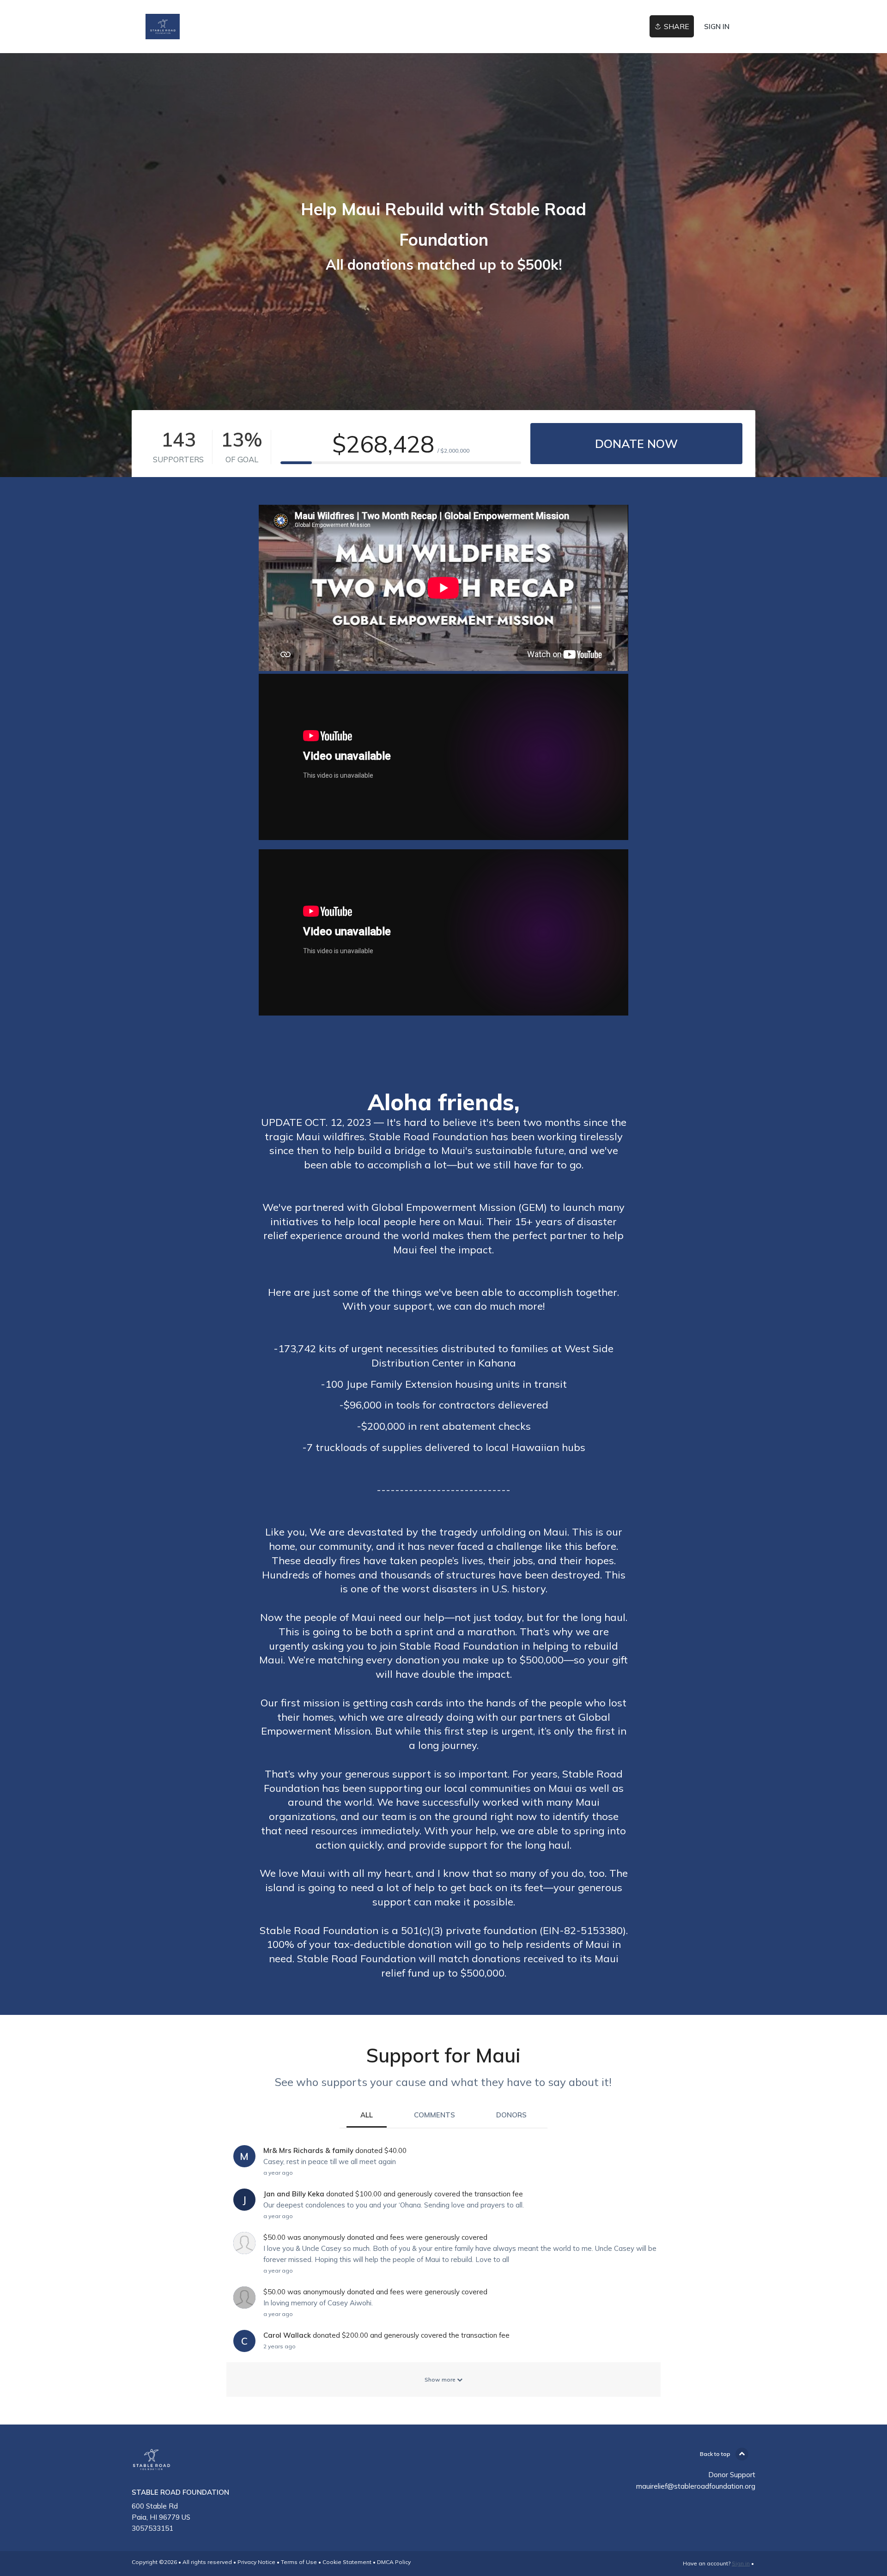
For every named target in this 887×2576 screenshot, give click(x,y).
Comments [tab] (434, 2115)
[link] (163, 27)
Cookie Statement (347, 2562)
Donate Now (636, 444)
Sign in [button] (717, 27)
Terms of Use (299, 2562)
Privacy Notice (256, 2562)
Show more (441, 2379)
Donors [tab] (511, 2115)
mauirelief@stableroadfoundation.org (696, 2486)
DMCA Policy (394, 2562)
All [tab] (367, 2115)
